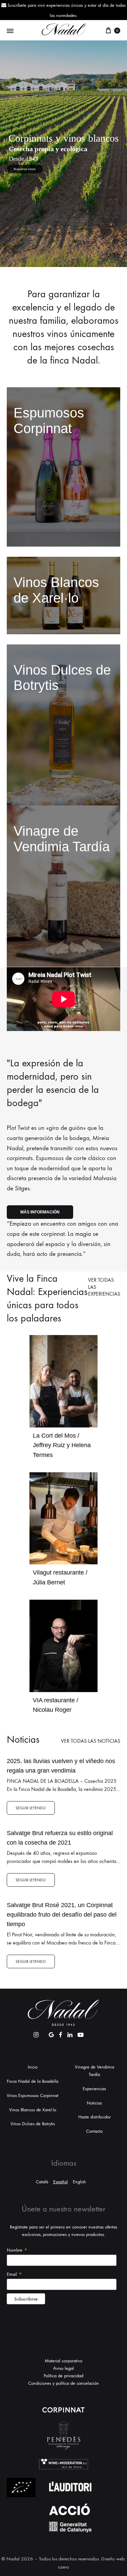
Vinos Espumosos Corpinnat (33, 2095)
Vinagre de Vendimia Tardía (94, 2071)
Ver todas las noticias (91, 1741)
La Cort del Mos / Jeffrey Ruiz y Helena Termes (62, 1445)
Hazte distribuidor (94, 2117)
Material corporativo (63, 2361)
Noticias (94, 2103)
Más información (40, 1212)
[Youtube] (81, 2033)
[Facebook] (61, 2033)
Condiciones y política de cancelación (63, 2383)
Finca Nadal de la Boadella (33, 2081)
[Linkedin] (70, 2033)
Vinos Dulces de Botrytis (33, 2124)
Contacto (94, 2131)
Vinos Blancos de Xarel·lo (33, 2110)
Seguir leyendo (31, 1808)
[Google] (51, 2033)
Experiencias (94, 2089)
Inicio (33, 2067)
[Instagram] (36, 2033)
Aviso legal (63, 2368)
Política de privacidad (63, 2376)
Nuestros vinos (25, 169)
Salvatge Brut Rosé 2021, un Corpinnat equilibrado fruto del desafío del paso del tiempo (62, 1915)
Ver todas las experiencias (104, 1287)
